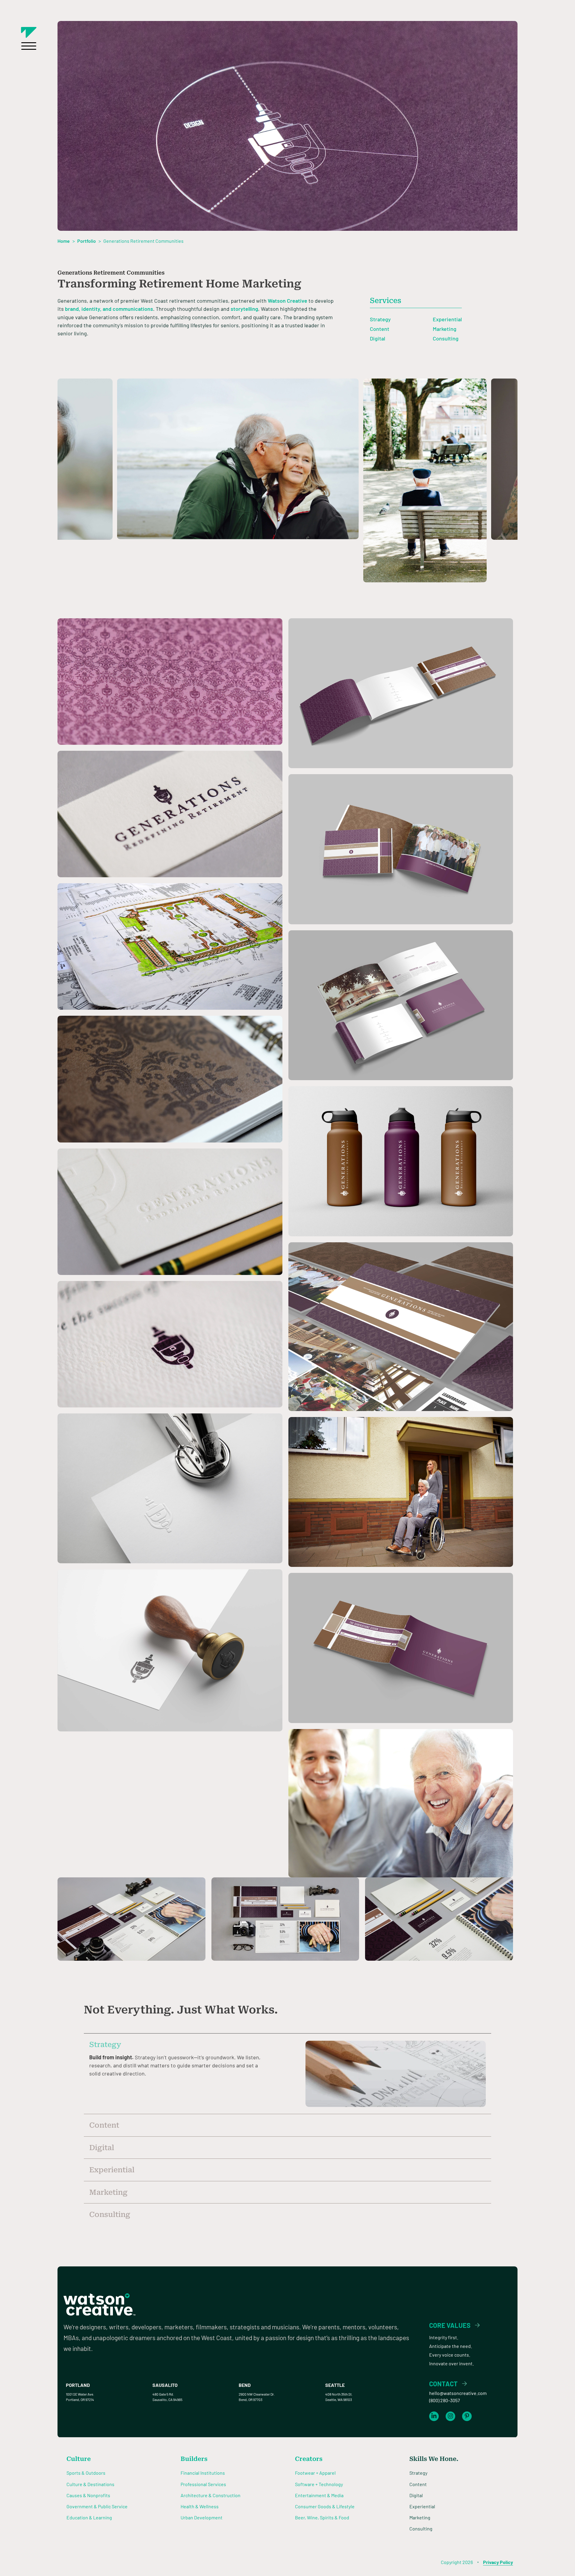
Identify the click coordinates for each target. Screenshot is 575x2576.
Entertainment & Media (319, 2495)
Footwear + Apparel (315, 2473)
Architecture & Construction (211, 2495)
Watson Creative (287, 301)
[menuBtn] (29, 46)
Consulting (446, 338)
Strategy (380, 319)
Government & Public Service (97, 2506)
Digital (377, 338)
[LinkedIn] (434, 2416)
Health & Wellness (200, 2506)
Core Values (450, 2325)
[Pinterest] (467, 2416)
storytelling (244, 309)
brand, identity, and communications (109, 309)
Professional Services (203, 2484)
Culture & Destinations (90, 2484)
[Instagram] (450, 2416)
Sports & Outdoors (86, 2473)
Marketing (445, 329)
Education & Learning (89, 2517)
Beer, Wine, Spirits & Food (322, 2517)
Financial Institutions (203, 2473)
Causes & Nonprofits (88, 2495)
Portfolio (87, 241)
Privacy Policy (498, 2562)
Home (64, 241)
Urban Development (202, 2517)
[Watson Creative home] (29, 32)
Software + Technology (319, 2484)
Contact (443, 2384)
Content (380, 329)
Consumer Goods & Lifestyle (325, 2506)
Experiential (447, 319)
